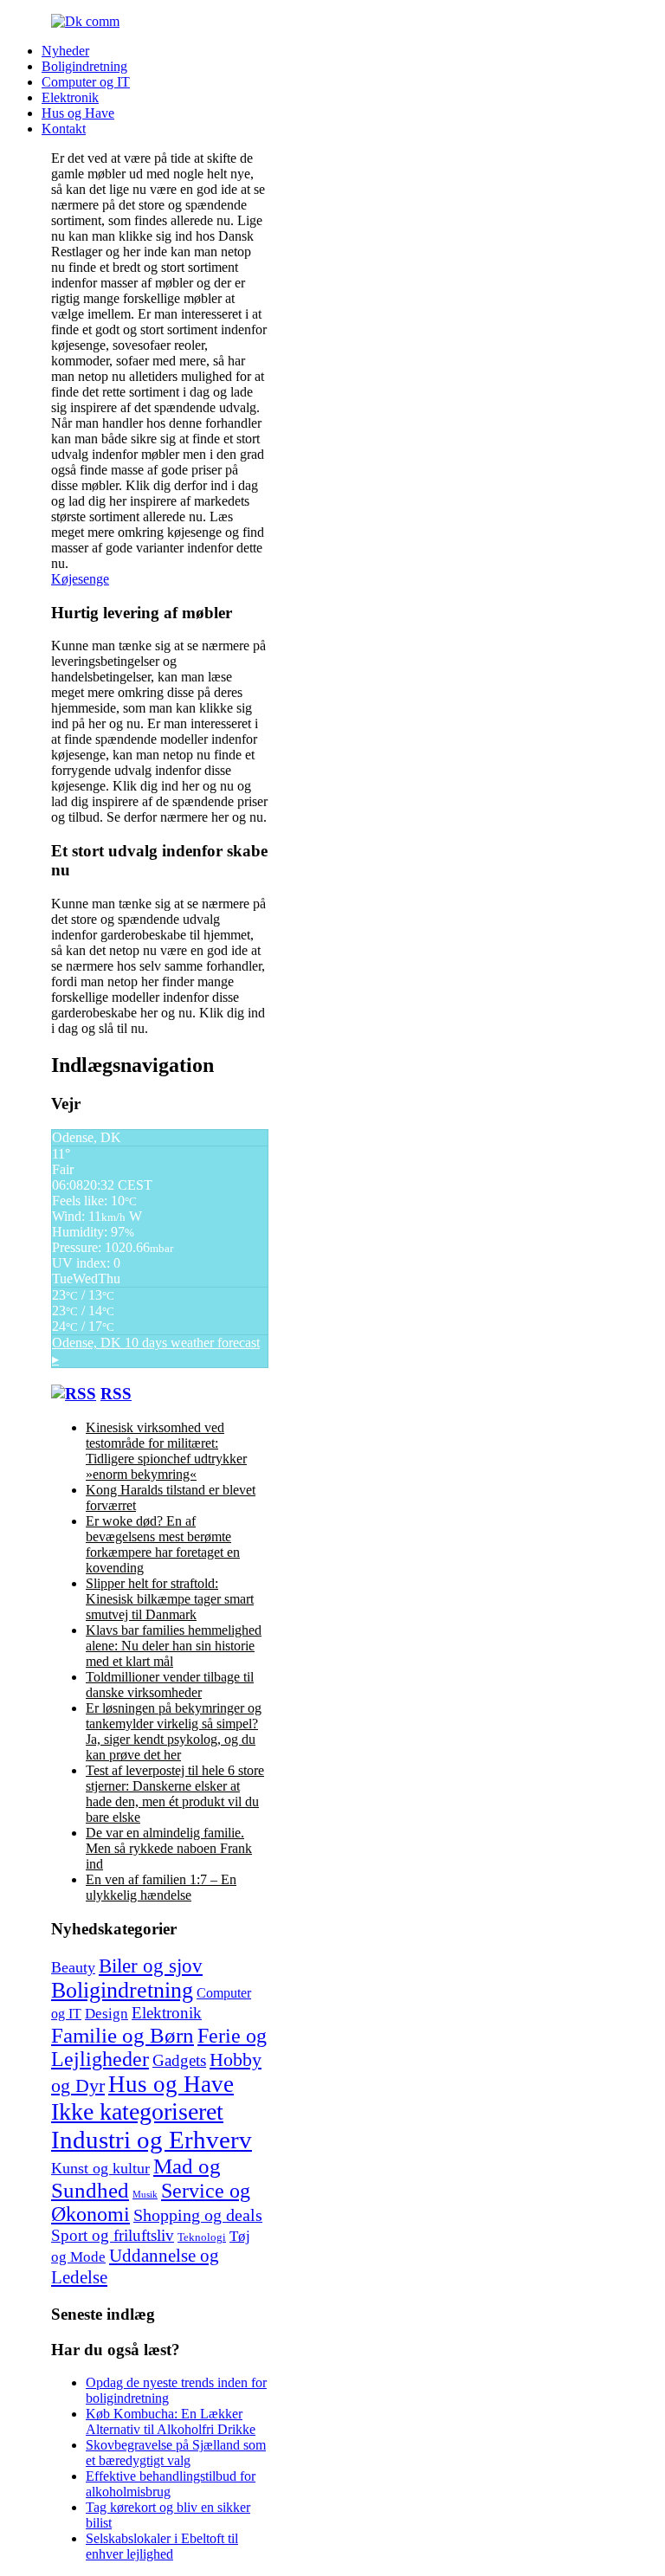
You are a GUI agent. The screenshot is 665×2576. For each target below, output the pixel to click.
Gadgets (179, 2060)
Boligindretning (84, 66)
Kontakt (64, 129)
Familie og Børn (123, 2035)
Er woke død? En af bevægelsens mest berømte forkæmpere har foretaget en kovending (163, 1544)
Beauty (73, 1967)
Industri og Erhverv (152, 2140)
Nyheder (65, 51)
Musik (145, 2195)
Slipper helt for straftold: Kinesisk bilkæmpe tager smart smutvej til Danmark (170, 1599)
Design (107, 2014)
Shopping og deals (198, 2215)
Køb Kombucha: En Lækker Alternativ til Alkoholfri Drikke (171, 2421)
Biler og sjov (151, 1966)
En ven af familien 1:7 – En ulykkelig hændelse (161, 1887)
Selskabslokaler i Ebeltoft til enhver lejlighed (162, 2546)
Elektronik (70, 97)
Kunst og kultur (100, 2168)
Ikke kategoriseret (137, 2111)
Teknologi (202, 2237)
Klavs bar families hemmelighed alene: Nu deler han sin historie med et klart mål (174, 1646)
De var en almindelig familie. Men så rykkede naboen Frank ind (169, 1848)
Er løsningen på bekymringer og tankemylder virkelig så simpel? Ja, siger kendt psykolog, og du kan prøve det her (174, 1731)
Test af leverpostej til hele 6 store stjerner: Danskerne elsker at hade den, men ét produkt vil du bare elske (175, 1794)
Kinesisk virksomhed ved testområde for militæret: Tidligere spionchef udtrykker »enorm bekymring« (166, 1451)
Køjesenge (80, 579)
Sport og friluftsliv (113, 2235)
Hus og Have (78, 113)
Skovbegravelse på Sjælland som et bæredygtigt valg (176, 2453)
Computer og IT (86, 82)
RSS (116, 1394)
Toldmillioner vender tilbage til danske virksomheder (170, 1685)
